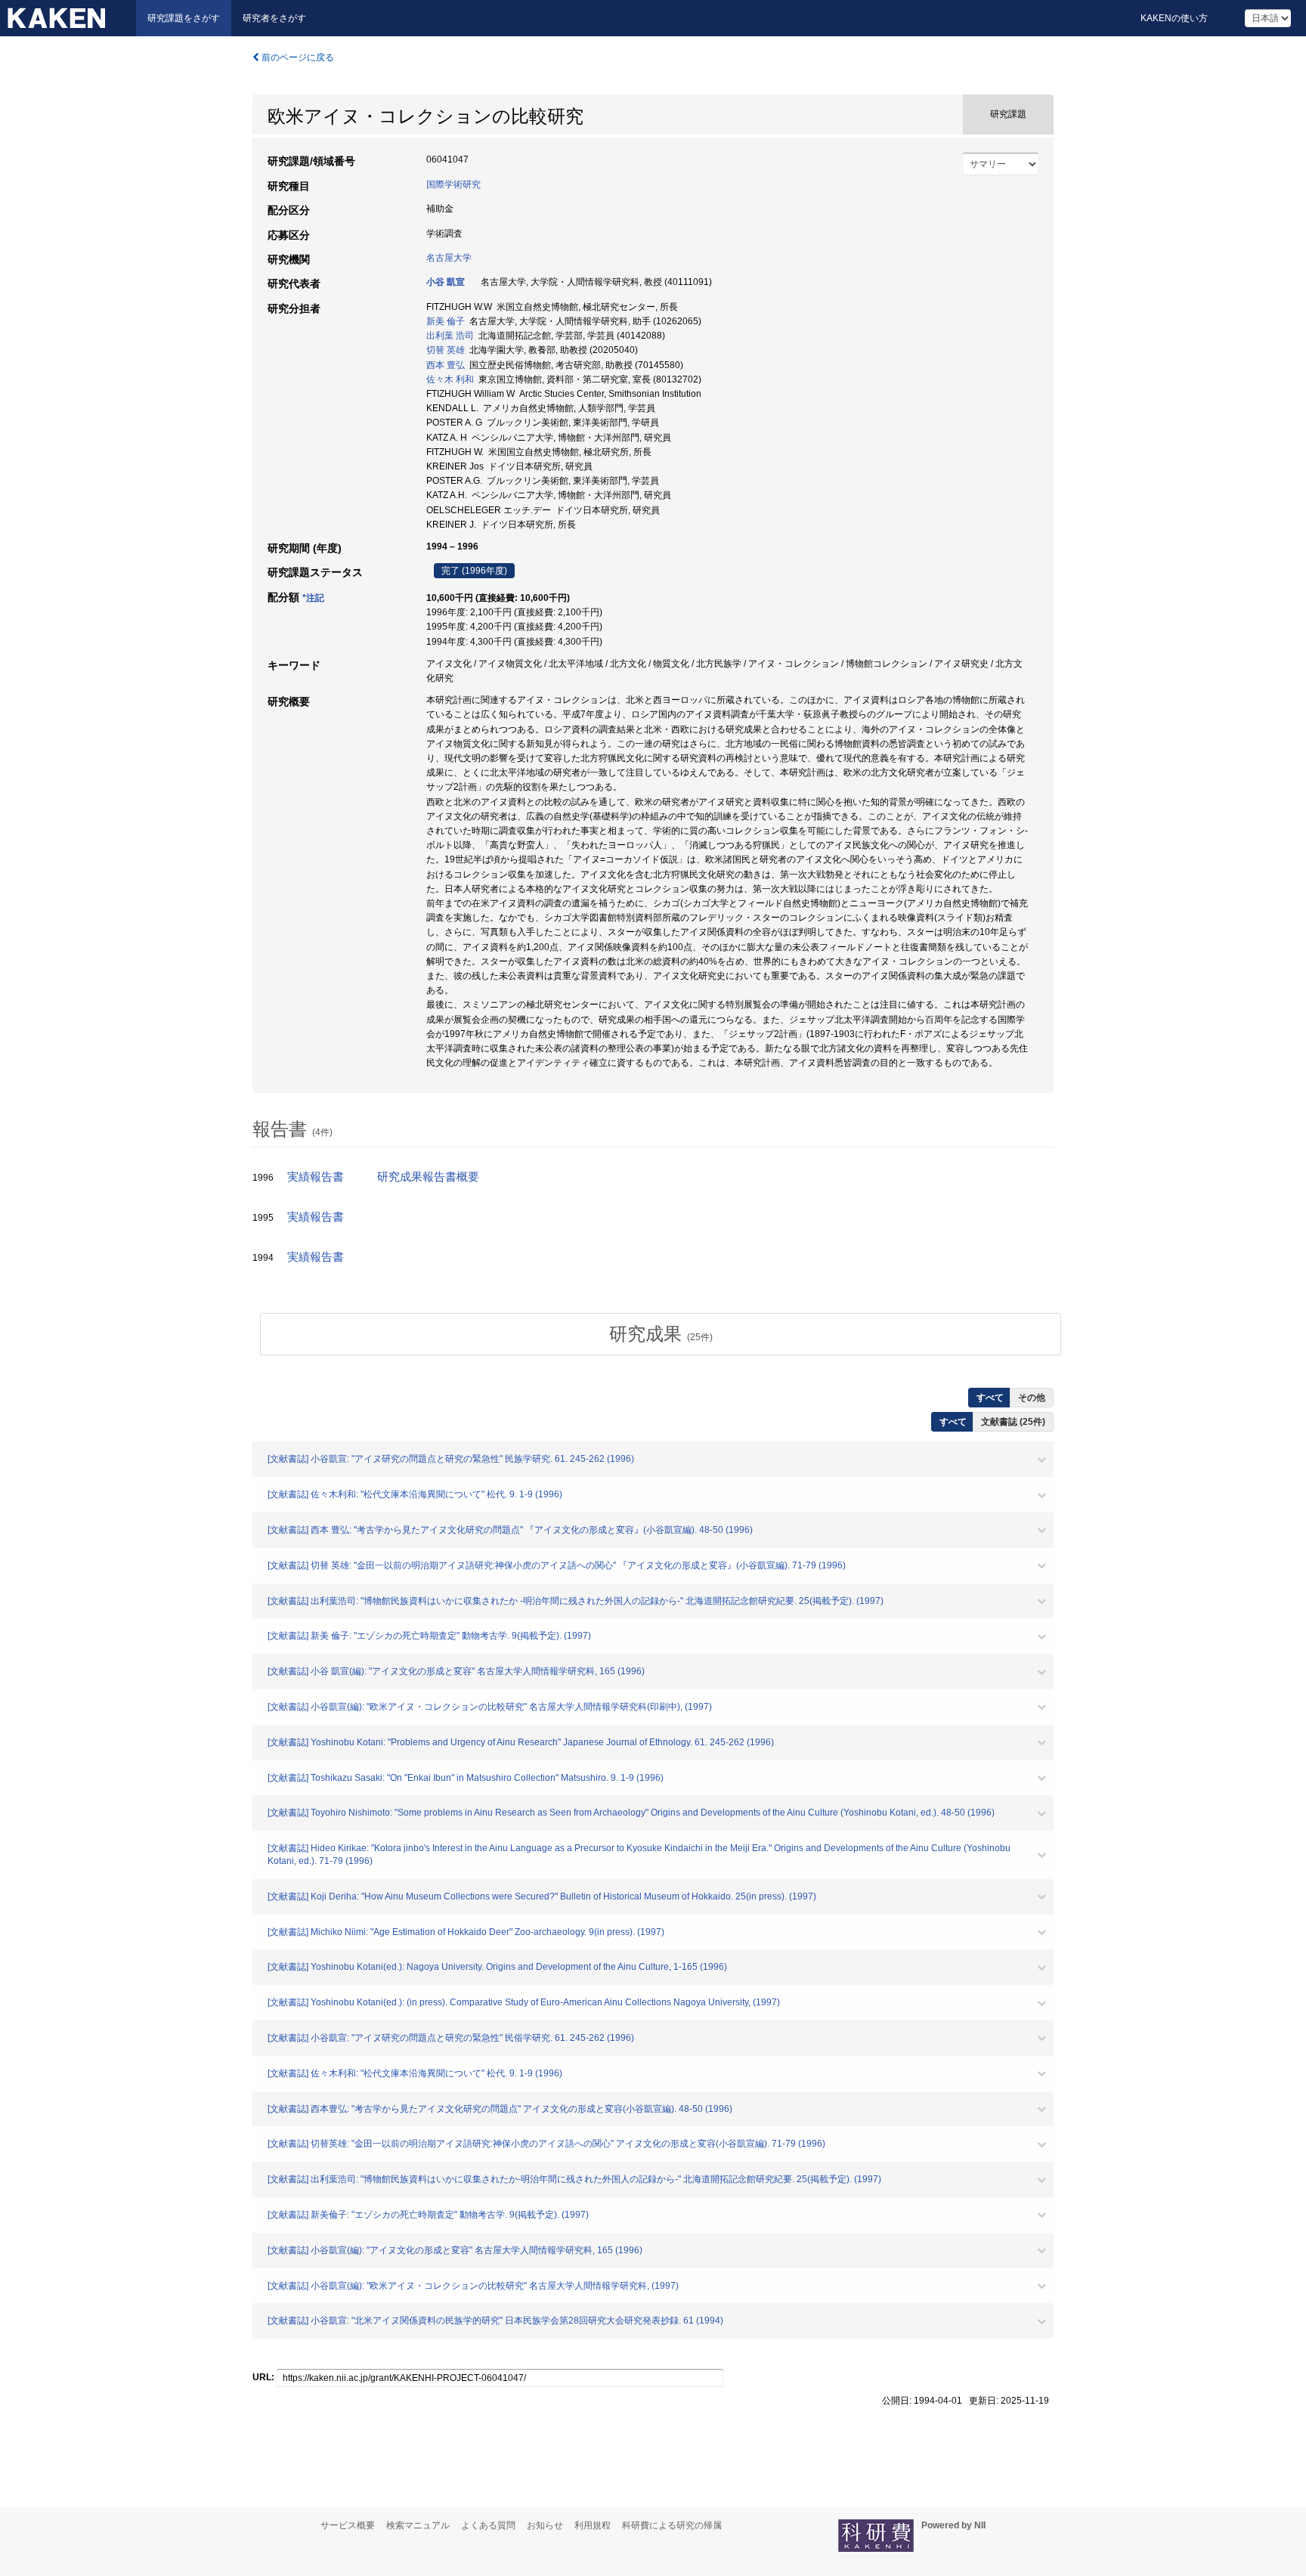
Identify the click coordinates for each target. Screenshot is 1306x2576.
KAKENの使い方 (1174, 18)
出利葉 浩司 (450, 336)
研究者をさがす (274, 18)
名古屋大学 (449, 258)
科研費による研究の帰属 (672, 2525)
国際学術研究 (453, 184)
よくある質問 (488, 2525)
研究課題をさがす (184, 18)
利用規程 (593, 2525)
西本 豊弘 (446, 365)
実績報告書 (316, 1177)
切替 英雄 (446, 350)
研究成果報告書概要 (428, 1177)
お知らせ (545, 2525)
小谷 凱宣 (446, 282)
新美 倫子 (446, 321)
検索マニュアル (418, 2525)
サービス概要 (348, 2525)
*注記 (313, 598)
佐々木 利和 (450, 379)
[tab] (661, 1334)
